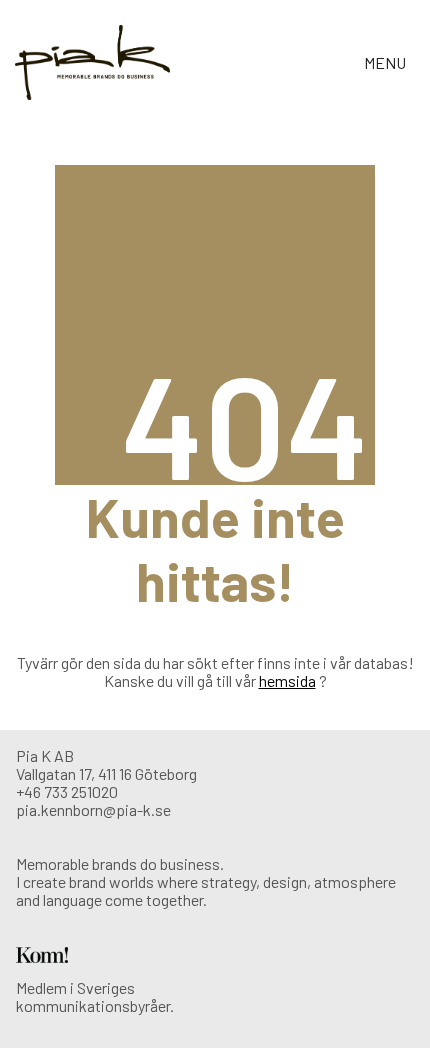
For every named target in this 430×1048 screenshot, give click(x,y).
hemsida (287, 680)
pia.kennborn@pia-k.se (93, 809)
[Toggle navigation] (387, 62)
